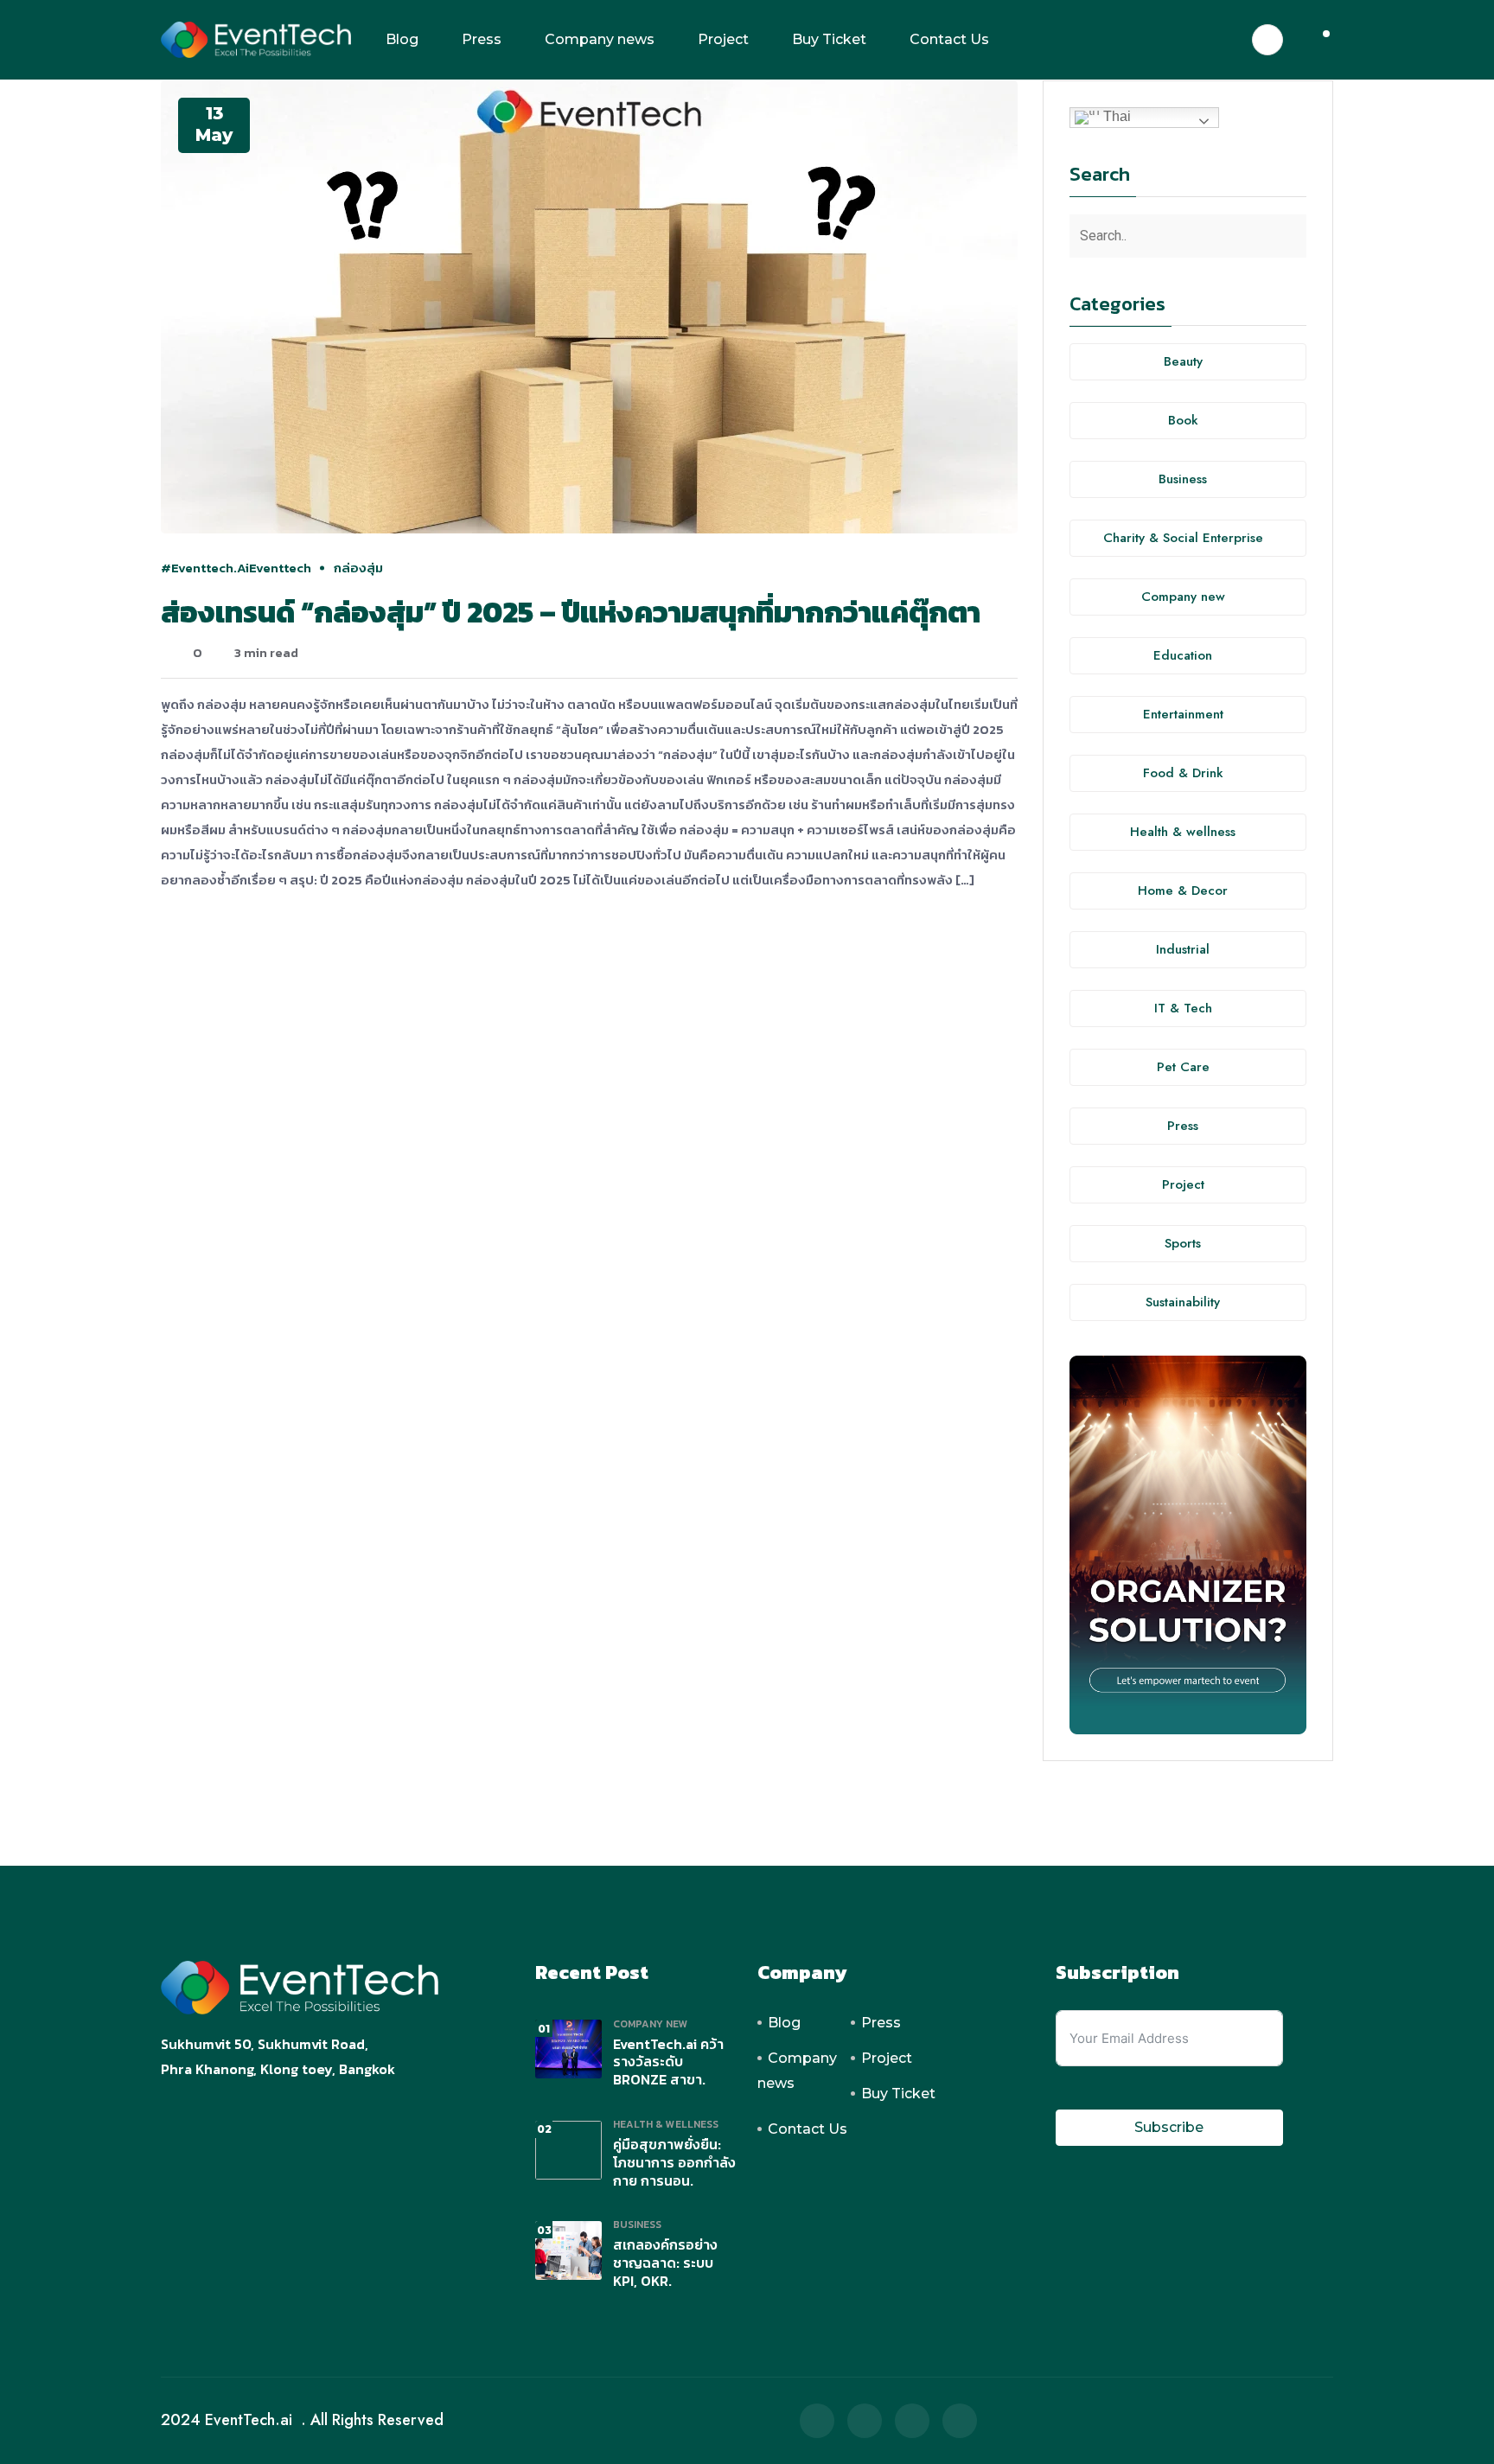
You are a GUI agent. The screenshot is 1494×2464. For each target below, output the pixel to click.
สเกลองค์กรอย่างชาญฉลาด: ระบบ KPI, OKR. (665, 2263)
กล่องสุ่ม (358, 568)
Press (482, 39)
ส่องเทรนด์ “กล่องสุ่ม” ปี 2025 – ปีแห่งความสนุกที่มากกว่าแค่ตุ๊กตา (571, 612)
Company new (651, 2024)
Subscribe (1169, 2127)
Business (637, 2225)
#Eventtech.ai (205, 568)
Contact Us (949, 39)
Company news (600, 39)
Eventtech (280, 568)
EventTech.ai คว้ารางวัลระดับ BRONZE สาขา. (668, 2062)
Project (723, 39)
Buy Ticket (829, 39)
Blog (402, 39)
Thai (1115, 116)
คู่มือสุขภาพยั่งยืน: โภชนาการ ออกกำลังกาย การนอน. (674, 2162)
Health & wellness (666, 2124)
